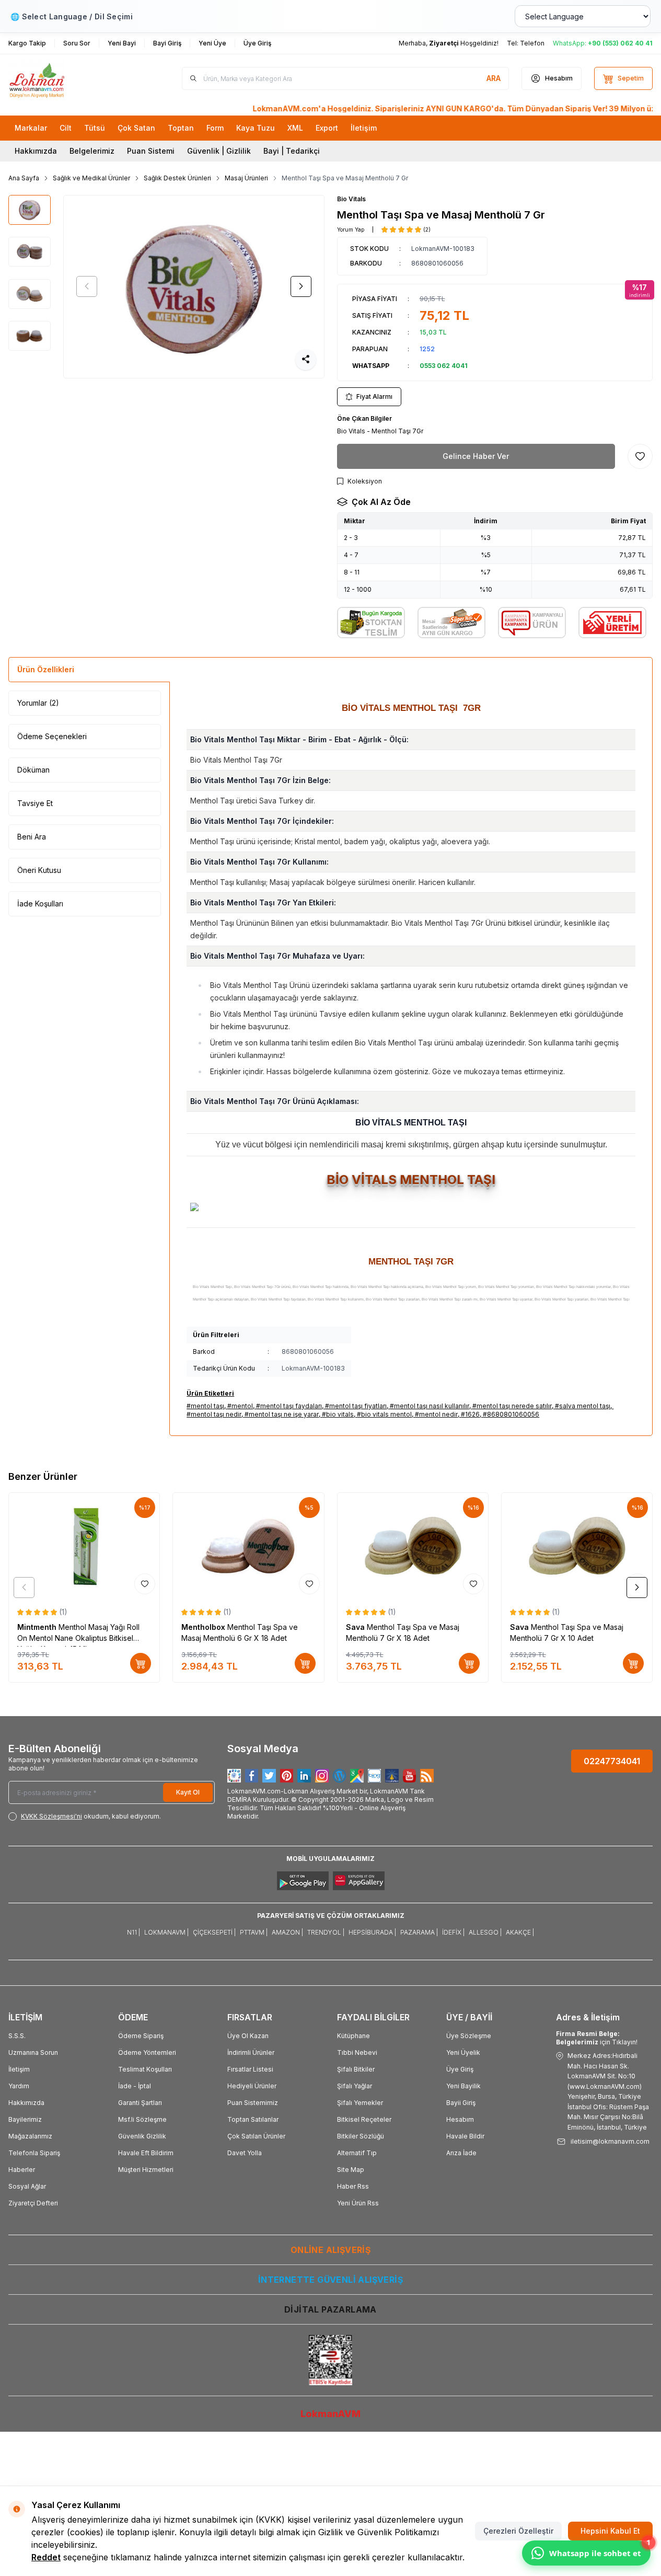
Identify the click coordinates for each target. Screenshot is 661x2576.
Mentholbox (204, 1627)
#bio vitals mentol (384, 1414)
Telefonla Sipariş (34, 2153)
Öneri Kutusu (39, 870)
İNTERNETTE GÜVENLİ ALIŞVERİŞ (330, 2280)
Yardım (19, 2086)
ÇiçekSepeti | (214, 1932)
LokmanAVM (330, 2414)
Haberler (22, 2170)
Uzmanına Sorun (33, 2052)
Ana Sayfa (24, 178)
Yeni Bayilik (463, 2086)
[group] (194, 287)
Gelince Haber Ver (476, 456)
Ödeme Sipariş (141, 2036)
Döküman (33, 770)
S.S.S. (17, 2036)
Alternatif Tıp (357, 2153)
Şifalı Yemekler (360, 2103)
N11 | (134, 1932)
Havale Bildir (465, 2136)
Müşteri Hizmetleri (146, 2170)
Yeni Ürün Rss (358, 2203)
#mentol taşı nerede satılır (512, 1406)
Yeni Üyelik (463, 2052)
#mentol (240, 1406)
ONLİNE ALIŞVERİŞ (330, 2250)
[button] (87, 286)
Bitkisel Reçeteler (364, 2119)
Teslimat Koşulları (145, 2069)
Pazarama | (419, 1932)
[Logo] (71, 79)
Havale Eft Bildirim (146, 2153)
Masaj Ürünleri (246, 178)
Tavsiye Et (35, 803)
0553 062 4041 (444, 366)
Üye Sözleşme (469, 2036)
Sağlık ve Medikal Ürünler (91, 178)
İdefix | (453, 1932)
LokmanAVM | (166, 1932)
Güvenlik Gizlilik (142, 2136)
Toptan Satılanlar (253, 2119)
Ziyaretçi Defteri (33, 2203)
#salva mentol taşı (583, 1406)
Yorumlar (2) (38, 703)
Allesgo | (485, 1932)
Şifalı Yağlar (355, 2086)
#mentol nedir (436, 1414)
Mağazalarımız (30, 2136)
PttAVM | (254, 1932)
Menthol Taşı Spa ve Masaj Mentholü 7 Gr (345, 178)
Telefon (532, 43)
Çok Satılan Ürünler (256, 2136)
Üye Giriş (460, 2069)
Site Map (351, 2170)
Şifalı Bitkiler (356, 2069)
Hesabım (460, 2119)
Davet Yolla (245, 2153)
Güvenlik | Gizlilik (219, 151)
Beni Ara (32, 837)
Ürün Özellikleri (46, 669)
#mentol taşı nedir (214, 1414)
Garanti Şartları (140, 2103)
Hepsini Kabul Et (610, 2531)
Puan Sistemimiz (253, 2103)
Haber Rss (353, 2186)
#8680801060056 (511, 1414)
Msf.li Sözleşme (142, 2119)
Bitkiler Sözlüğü (361, 2136)
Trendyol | (326, 1932)
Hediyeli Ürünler (252, 2086)
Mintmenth (38, 1627)
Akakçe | (520, 1932)
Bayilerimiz (25, 2119)
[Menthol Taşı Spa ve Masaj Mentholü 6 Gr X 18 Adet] (248, 1546)
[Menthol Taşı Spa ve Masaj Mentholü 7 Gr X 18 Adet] (413, 1546)
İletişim (19, 2069)
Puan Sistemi (151, 151)
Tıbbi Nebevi (357, 2052)
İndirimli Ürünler (251, 2052)
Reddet (46, 2557)
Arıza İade (461, 2153)
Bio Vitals (351, 199)
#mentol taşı (205, 1406)
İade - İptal (135, 2086)
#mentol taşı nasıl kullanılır (430, 1406)
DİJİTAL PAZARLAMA (330, 2309)
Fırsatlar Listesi (250, 2069)
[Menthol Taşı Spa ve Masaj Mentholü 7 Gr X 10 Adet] (577, 1546)
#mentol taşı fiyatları (356, 1406)
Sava (356, 1627)
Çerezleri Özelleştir (518, 2531)
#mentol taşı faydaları (289, 1406)
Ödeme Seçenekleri (52, 736)
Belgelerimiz (92, 151)
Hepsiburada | (372, 1932)
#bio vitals (338, 1414)
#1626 (470, 1414)
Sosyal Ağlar (27, 2186)
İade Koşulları (40, 904)
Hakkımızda (36, 151)
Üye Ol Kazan (248, 2036)
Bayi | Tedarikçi (292, 151)
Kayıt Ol (188, 1792)
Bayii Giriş (461, 2103)
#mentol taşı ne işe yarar (282, 1414)
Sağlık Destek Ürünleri (177, 178)
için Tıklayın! (597, 2038)
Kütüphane (353, 2036)
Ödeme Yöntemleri (147, 2052)
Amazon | (287, 1932)
